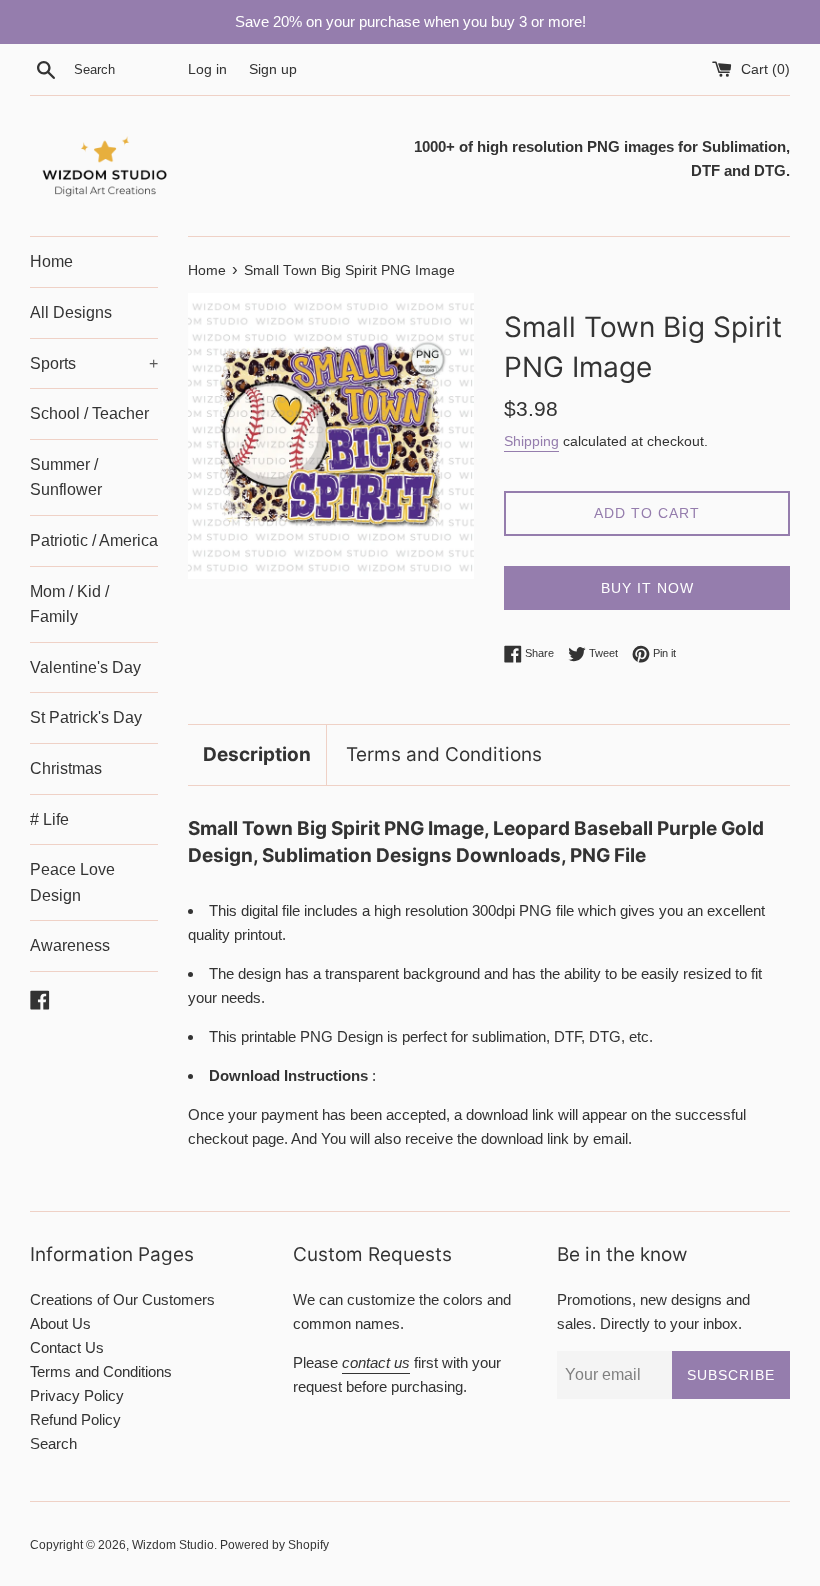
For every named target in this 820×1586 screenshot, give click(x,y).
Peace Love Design (72, 882)
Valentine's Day (85, 667)
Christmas (66, 768)
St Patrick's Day (86, 717)
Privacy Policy (77, 1395)
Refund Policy (75, 1419)
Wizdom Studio (173, 1545)
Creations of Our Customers (122, 1299)
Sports (94, 363)
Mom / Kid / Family (69, 604)
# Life (49, 819)
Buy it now (647, 588)
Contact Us (67, 1347)
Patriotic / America (94, 540)
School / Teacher (89, 413)
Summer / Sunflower (66, 477)
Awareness (70, 945)
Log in (207, 69)
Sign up (273, 69)
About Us (60, 1323)
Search (53, 1443)
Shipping (531, 441)
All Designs (71, 312)
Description (257, 754)
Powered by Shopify (274, 1545)
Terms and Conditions (444, 754)
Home (51, 261)
